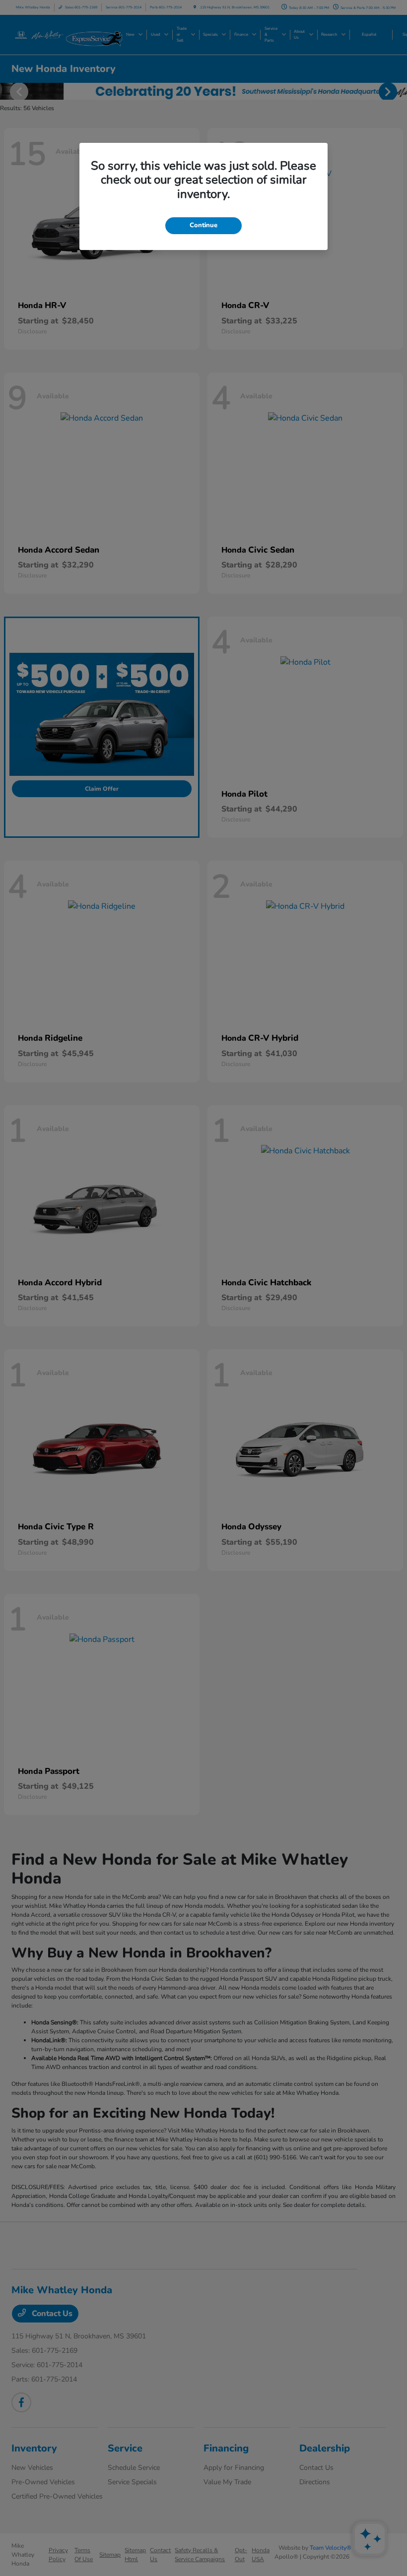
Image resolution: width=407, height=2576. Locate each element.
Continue (203, 225)
